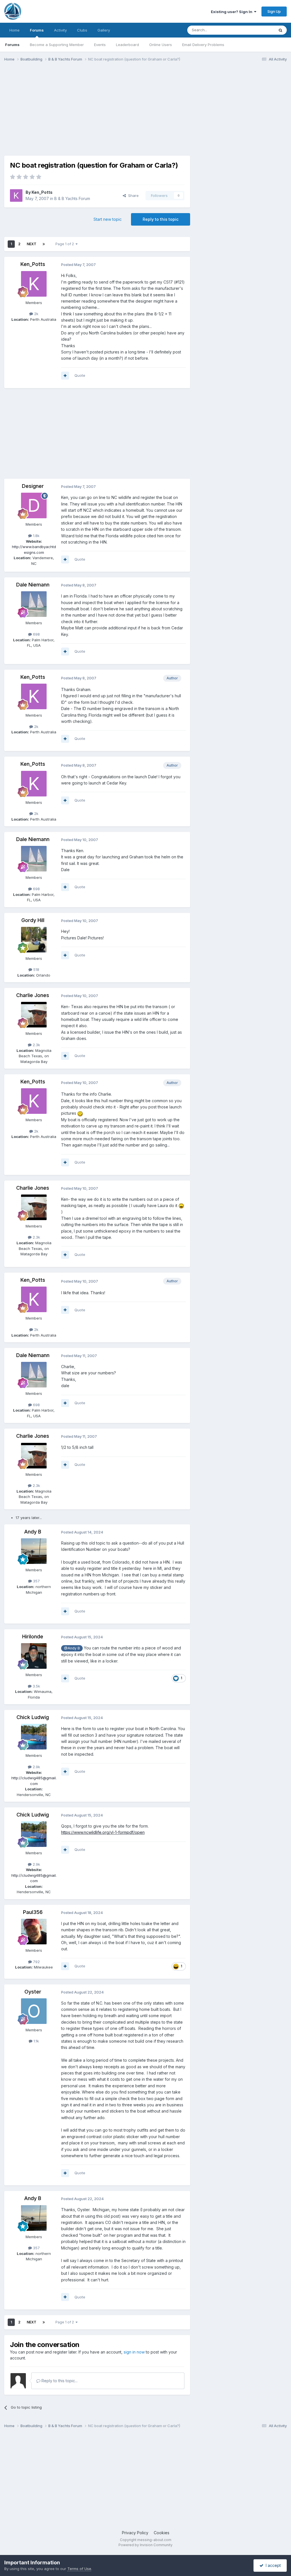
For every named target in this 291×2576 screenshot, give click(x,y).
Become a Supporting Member (57, 45)
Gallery (104, 30)
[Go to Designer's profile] (34, 505)
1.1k (36, 2041)
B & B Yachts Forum (72, 198)
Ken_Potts (42, 192)
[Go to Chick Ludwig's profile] (34, 1737)
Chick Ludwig (33, 1717)
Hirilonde (33, 1636)
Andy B (33, 1532)
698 (36, 634)
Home (14, 30)
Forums (37, 30)
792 (36, 1962)
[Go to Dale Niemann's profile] (34, 604)
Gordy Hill (33, 920)
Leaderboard (127, 45)
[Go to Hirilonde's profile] (34, 1656)
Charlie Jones (33, 995)
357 (36, 1581)
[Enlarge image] (80, 1113)
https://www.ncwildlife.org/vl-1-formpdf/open (103, 1832)
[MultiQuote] (65, 376)
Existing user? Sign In (232, 12)
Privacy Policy (135, 2533)
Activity (60, 30)
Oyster (33, 1992)
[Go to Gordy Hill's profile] (34, 940)
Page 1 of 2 (66, 244)
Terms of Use (79, 2569)
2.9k (36, 1767)
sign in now (134, 2352)
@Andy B (72, 1648)
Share (132, 195)
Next (32, 244)
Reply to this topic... (59, 2381)
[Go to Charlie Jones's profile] (34, 1015)
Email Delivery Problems (203, 45)
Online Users (161, 45)
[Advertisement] (71, 110)
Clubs (82, 30)
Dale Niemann (33, 585)
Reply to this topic (161, 219)
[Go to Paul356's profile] (34, 1932)
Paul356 (33, 1912)
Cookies (162, 2533)
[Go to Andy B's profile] (34, 1551)
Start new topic (108, 219)
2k (36, 314)
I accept (272, 2565)
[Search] (280, 30)
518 (36, 969)
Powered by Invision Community (145, 2545)
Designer (33, 486)
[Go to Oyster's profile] (34, 2011)
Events (100, 45)
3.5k (36, 1686)
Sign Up (274, 11)
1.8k (36, 536)
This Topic (258, 30)
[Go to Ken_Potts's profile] (16, 195)
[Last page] (44, 244)
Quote (80, 375)
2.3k (36, 1045)
